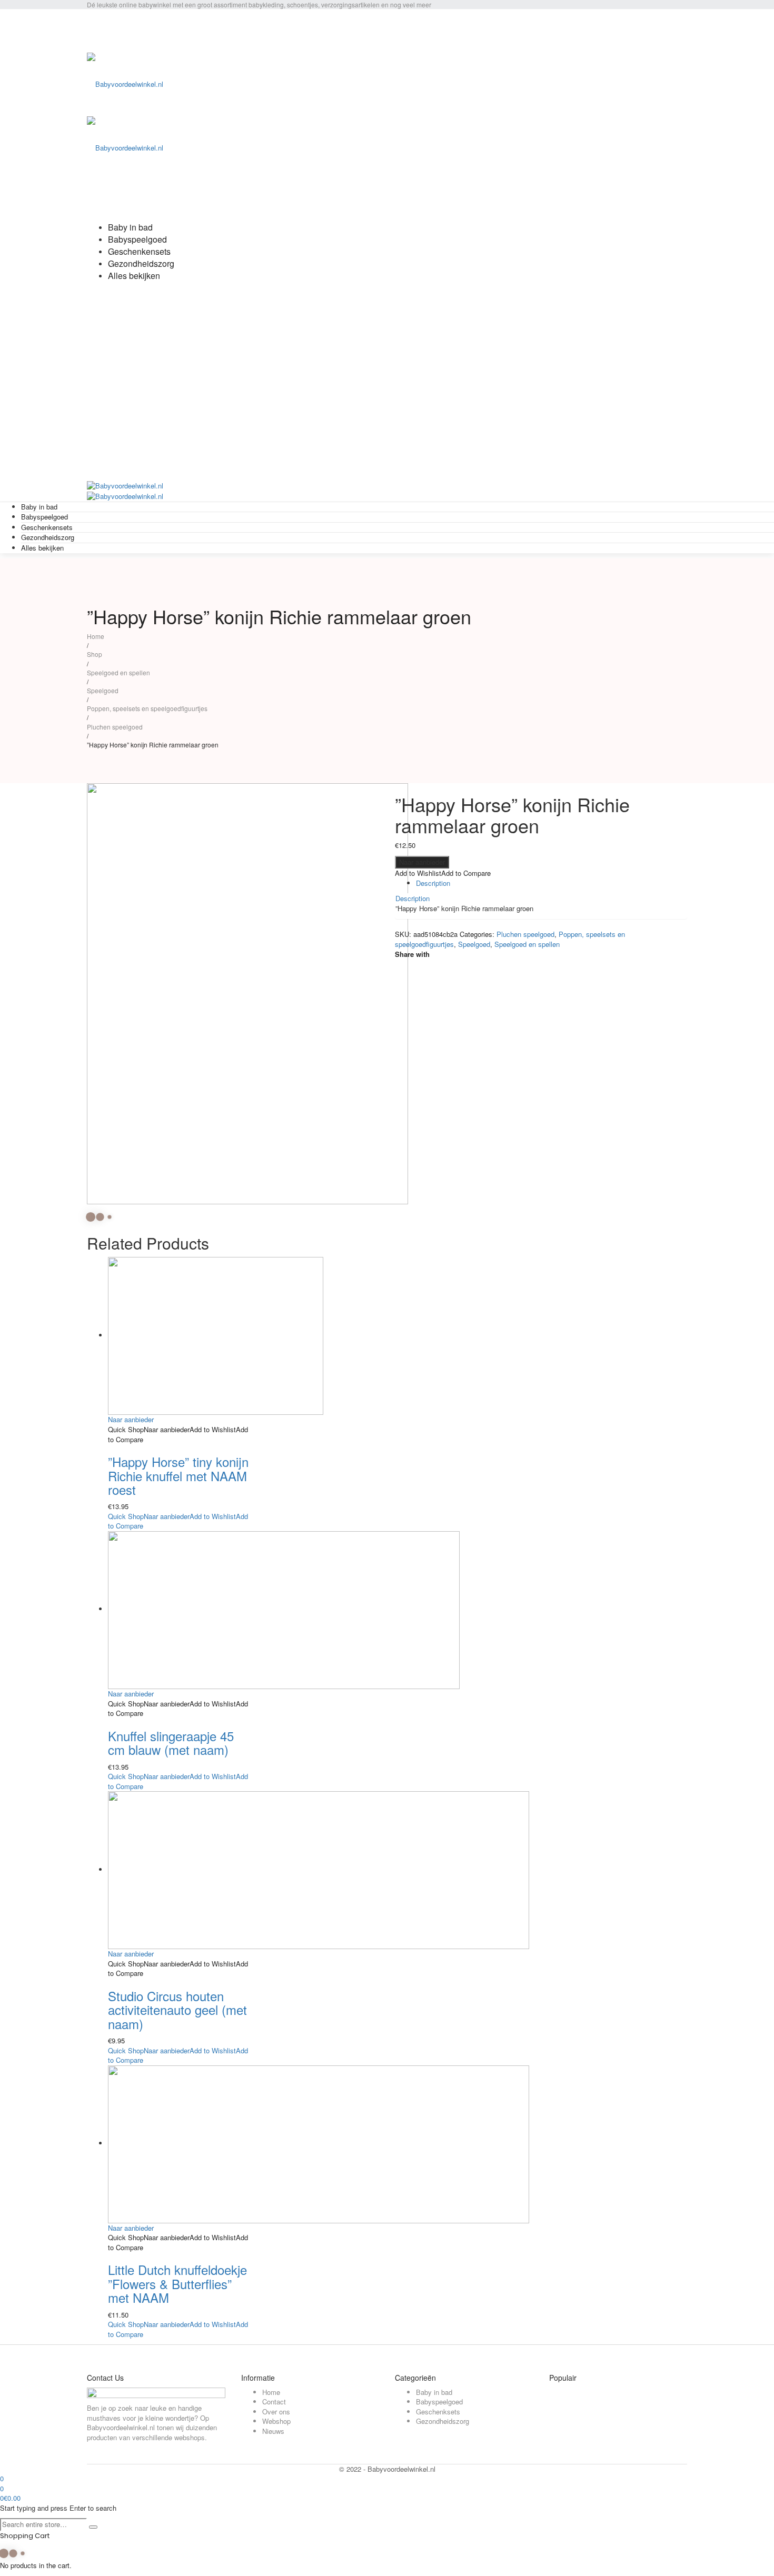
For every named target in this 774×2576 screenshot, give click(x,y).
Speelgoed (103, 690)
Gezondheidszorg (48, 537)
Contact (274, 2402)
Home (96, 636)
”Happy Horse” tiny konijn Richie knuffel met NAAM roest (178, 1475)
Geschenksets (438, 2412)
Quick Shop (126, 1429)
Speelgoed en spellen (118, 672)
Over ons (276, 2412)
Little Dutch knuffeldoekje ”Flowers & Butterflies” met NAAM (177, 2283)
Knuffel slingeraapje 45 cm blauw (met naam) (171, 1743)
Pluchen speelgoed (115, 727)
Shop (95, 654)
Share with (412, 954)
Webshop (276, 2421)
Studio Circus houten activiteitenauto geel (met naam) (177, 2010)
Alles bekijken (42, 548)
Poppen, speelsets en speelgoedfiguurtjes (147, 708)
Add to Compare (466, 873)
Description (433, 883)
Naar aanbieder (422, 862)
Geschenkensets (47, 527)
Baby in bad (39, 507)
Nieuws (273, 2431)
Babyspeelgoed (44, 517)
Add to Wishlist (418, 873)
